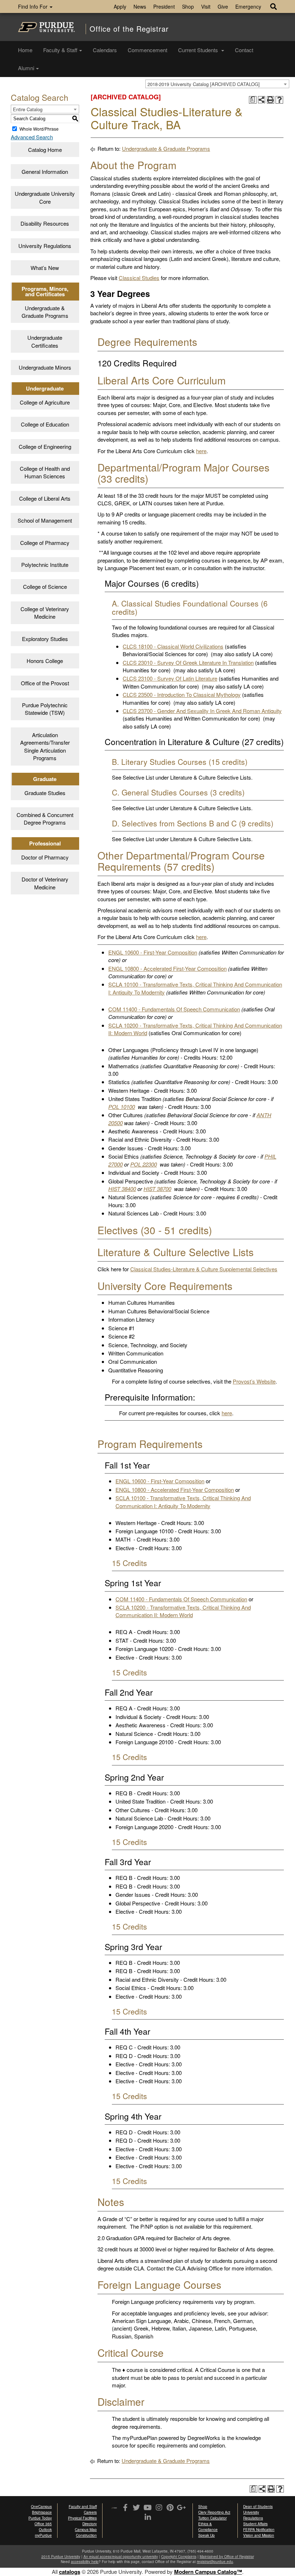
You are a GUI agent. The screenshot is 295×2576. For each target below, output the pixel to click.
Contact (244, 50)
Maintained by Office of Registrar (227, 2557)
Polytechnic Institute (45, 565)
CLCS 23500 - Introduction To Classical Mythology (182, 694)
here (201, 451)
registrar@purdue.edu (215, 2562)
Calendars (105, 50)
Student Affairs (255, 2524)
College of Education (45, 424)
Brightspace (42, 2512)
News (140, 6)
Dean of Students (258, 2507)
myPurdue (43, 2535)
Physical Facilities (82, 2518)
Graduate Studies (45, 793)
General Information (45, 172)
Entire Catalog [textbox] (28, 109)
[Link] (125, 2508)
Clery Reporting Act (214, 2512)
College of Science (45, 587)
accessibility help (85, 2562)
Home (25, 50)
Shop (188, 6)
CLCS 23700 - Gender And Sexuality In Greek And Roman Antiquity (202, 711)
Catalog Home (45, 150)
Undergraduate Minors (45, 367)
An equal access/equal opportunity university (121, 2557)
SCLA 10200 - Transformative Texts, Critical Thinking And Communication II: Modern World (183, 1611)
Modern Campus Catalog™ (208, 2572)
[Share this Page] (262, 100)
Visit (206, 6)
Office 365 (43, 2524)
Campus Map (86, 2530)
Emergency (248, 6)
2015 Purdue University (61, 2557)
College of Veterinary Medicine (45, 613)
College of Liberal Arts (45, 498)
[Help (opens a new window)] (279, 100)
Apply (120, 6)
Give (223, 6)
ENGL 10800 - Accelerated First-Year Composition (167, 968)
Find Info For (33, 6)
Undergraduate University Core (45, 197)
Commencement (147, 50)
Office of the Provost (45, 683)
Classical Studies (139, 278)
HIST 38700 (157, 1189)
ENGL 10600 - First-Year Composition (153, 952)
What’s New (45, 268)
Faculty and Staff (83, 2507)
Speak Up (206, 2535)
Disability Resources (45, 223)
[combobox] (217, 84)
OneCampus (41, 2507)
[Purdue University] (46, 27)
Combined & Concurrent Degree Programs (45, 818)
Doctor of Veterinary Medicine (45, 883)
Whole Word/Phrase (39, 129)
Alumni (26, 68)
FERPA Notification (259, 2530)
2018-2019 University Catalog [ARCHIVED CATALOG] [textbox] (204, 84)
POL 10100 (122, 1107)
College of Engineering (45, 446)
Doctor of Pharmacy (45, 857)
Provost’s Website (254, 1381)
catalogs (70, 2572)
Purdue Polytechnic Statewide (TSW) (45, 709)
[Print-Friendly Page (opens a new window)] (271, 100)
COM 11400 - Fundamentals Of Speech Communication (174, 1009)
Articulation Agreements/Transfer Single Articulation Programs (45, 746)
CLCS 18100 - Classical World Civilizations (173, 646)
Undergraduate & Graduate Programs (45, 312)
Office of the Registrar (129, 29)
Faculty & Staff (60, 50)
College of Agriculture (45, 402)
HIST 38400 (122, 1189)
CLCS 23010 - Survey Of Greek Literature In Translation (188, 662)
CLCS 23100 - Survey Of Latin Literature (170, 678)
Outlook (45, 2530)
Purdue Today (40, 2518)
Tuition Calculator (212, 2518)
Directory (90, 2524)
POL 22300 (144, 1164)
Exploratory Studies (45, 639)
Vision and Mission (259, 2535)
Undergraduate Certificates (45, 341)
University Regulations (45, 246)
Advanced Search (32, 137)
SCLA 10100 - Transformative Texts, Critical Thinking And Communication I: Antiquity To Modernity (183, 1502)
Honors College (45, 661)
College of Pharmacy (45, 543)
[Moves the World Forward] (114, 2508)
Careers (90, 2512)
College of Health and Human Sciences (45, 472)
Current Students (199, 50)
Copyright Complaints (179, 2557)
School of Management (45, 520)
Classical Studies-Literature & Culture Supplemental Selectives (204, 1269)
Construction (86, 2535)
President (164, 6)
